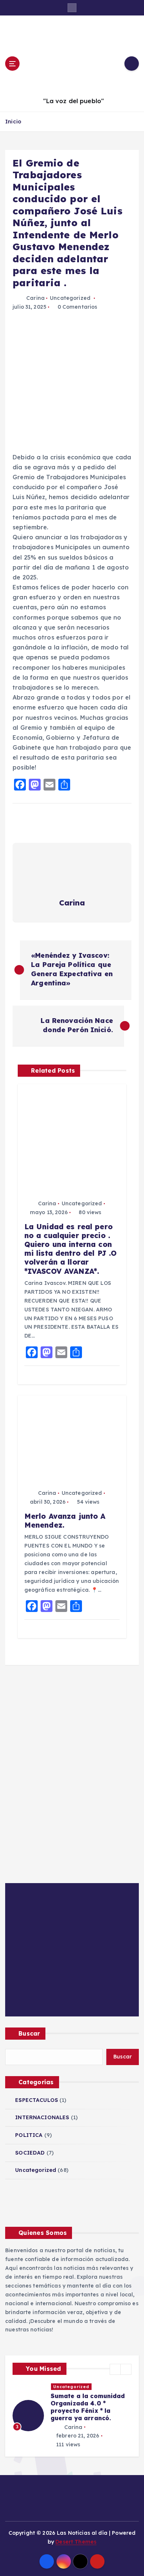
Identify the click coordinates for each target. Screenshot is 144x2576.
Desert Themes (76, 2543)
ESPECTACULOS (37, 2100)
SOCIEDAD (30, 2153)
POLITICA (29, 2135)
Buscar (29, 2033)
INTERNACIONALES (42, 2117)
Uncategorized (70, 298)
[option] (60, 2416)
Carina (35, 298)
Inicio (13, 121)
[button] (115, 2369)
